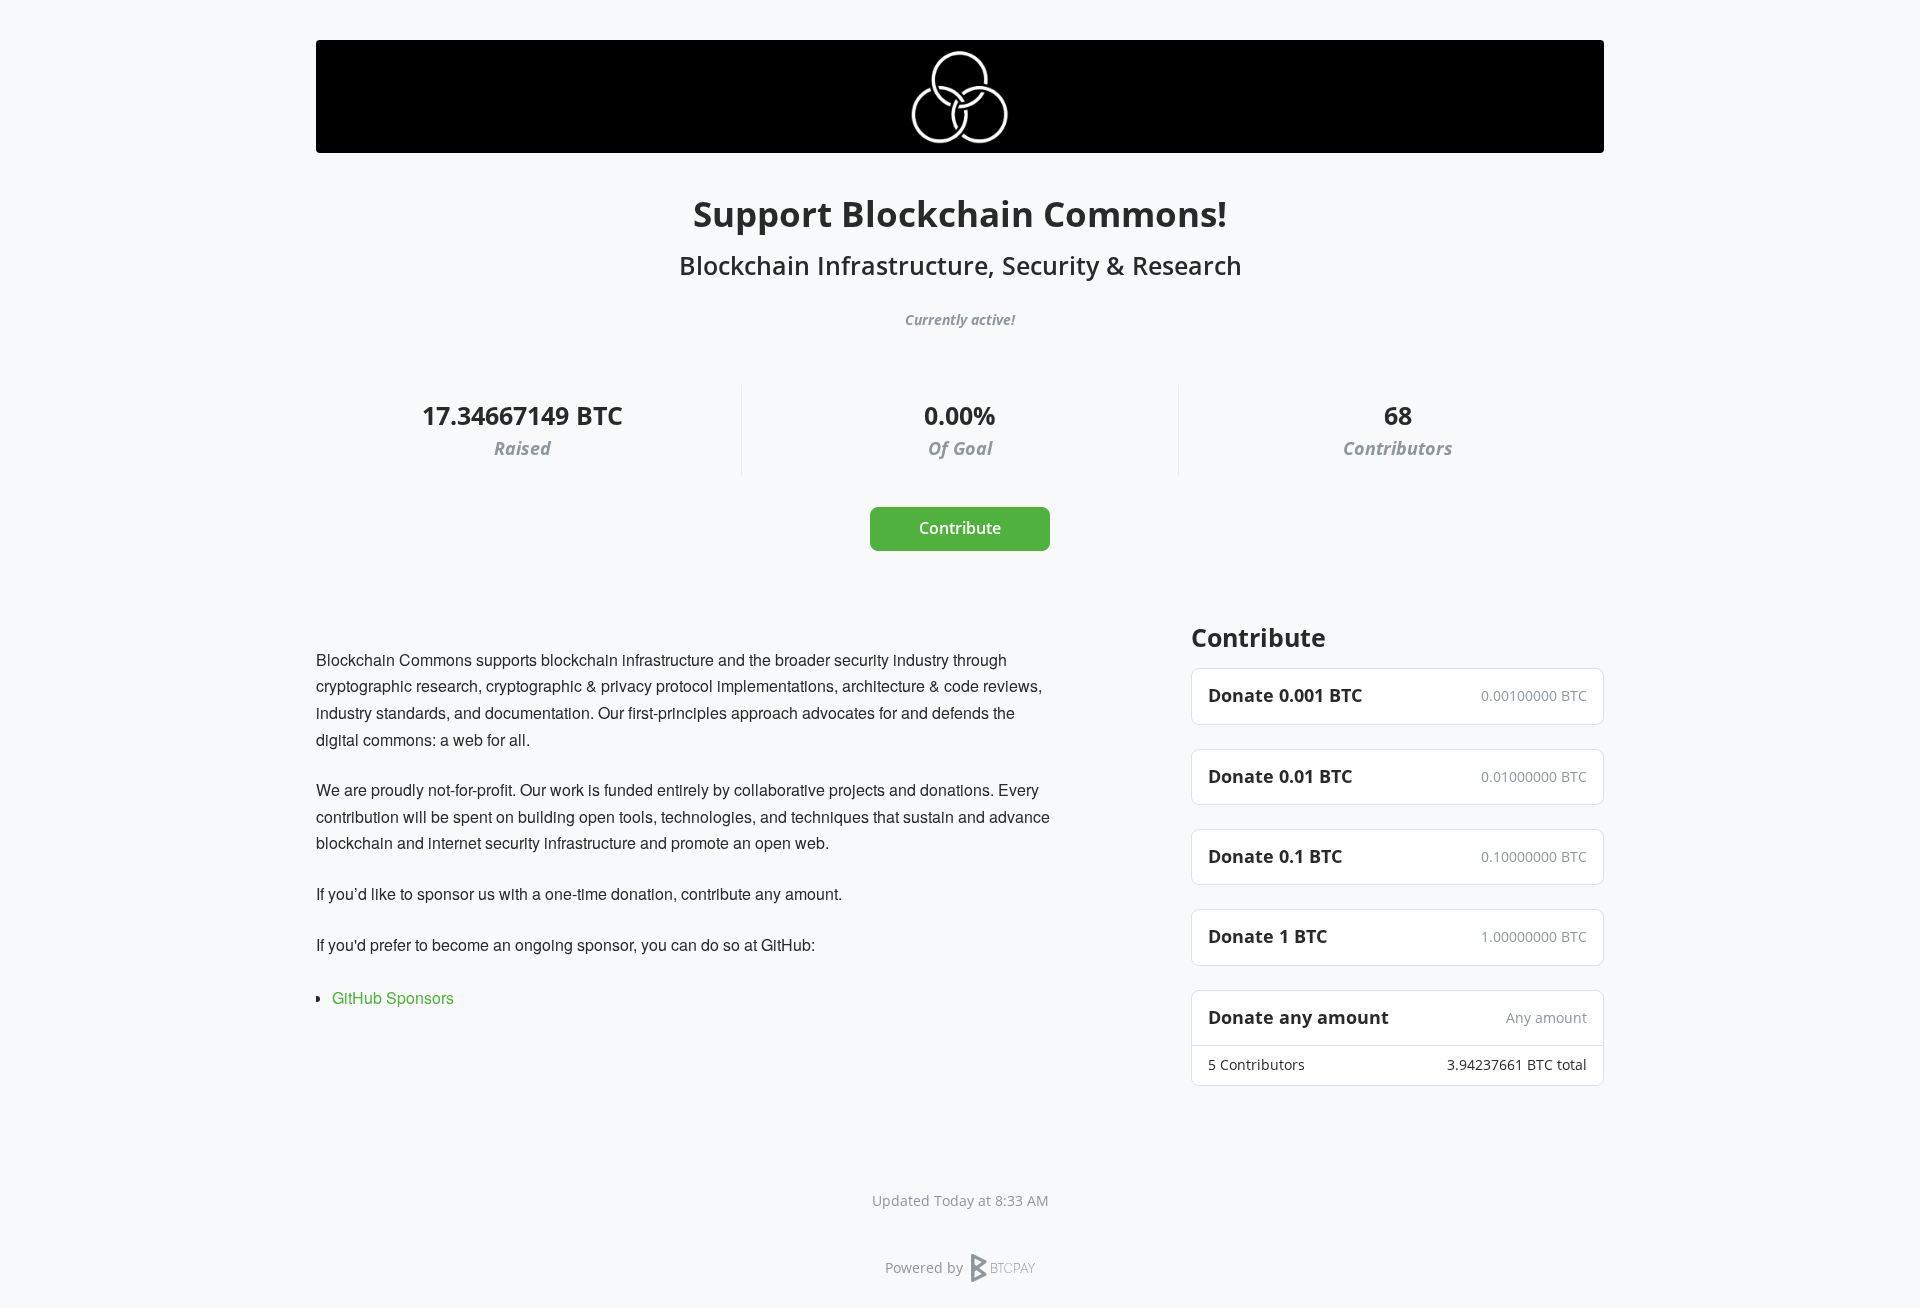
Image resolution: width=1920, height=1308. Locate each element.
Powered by (924, 1267)
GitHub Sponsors (393, 997)
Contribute (960, 528)
